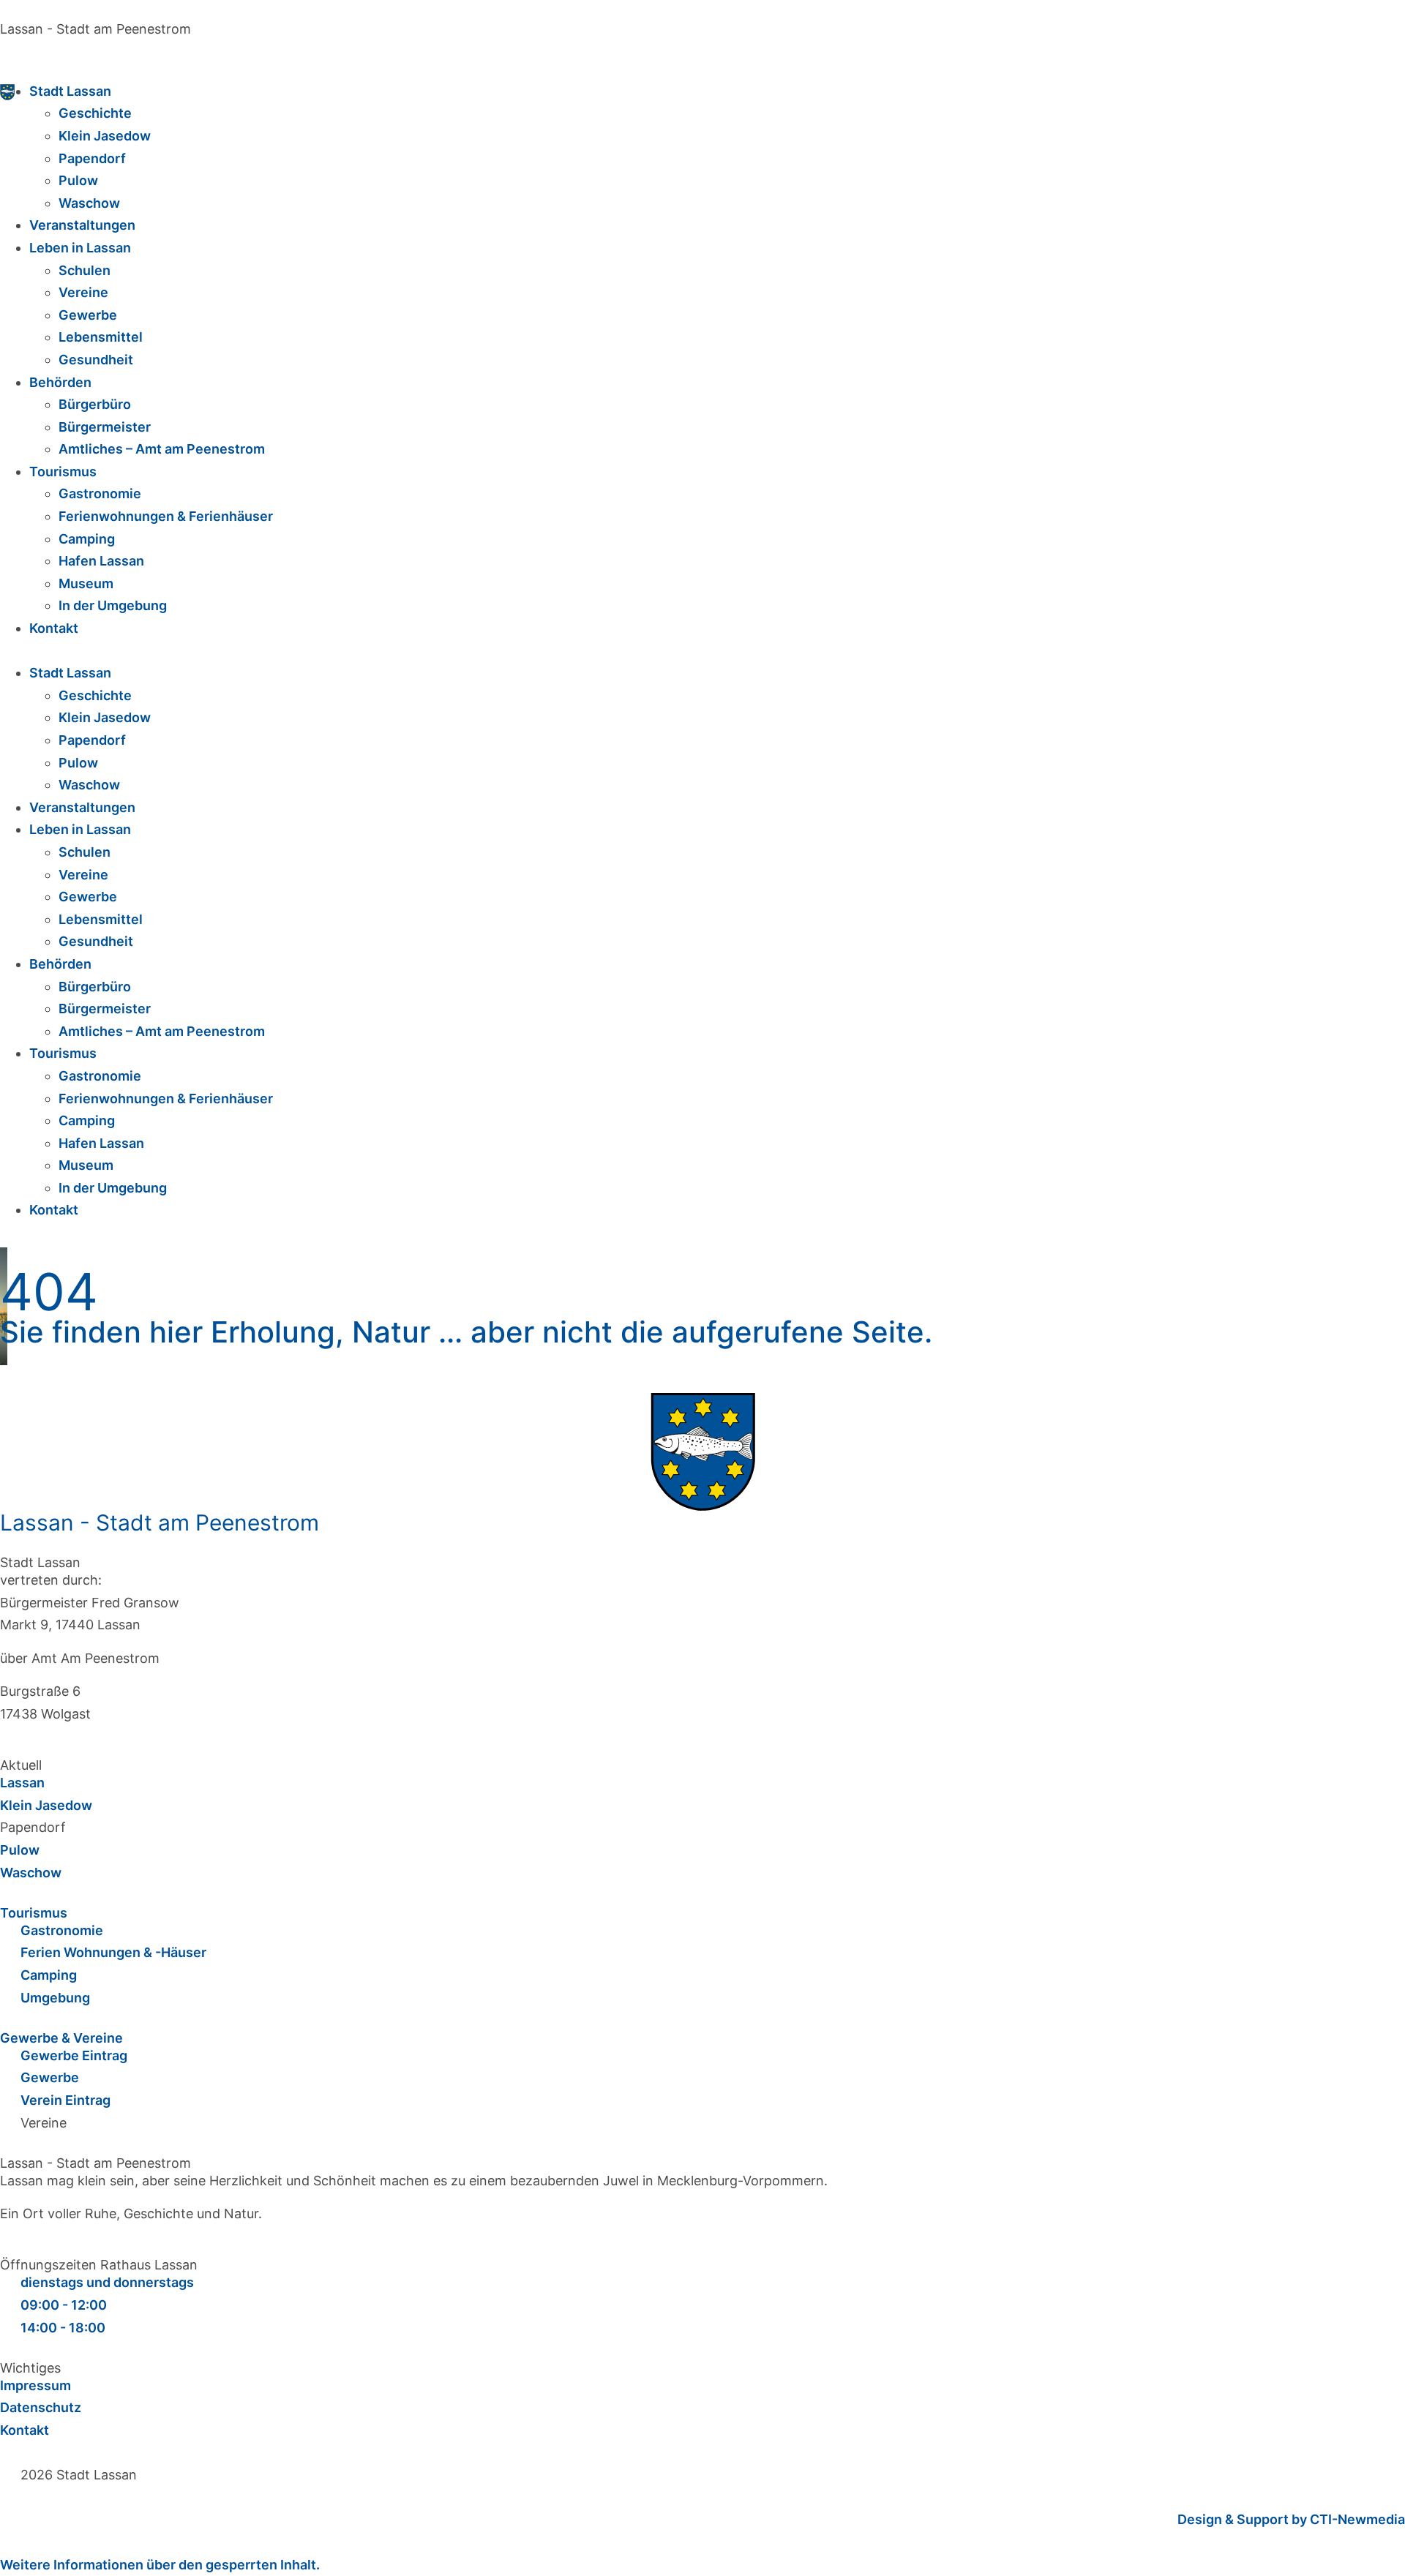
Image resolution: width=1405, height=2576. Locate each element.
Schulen (85, 270)
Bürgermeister (105, 427)
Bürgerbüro (95, 404)
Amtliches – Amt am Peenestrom (162, 449)
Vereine (83, 292)
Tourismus (63, 472)
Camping (87, 539)
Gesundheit (96, 360)
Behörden (60, 382)
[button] (702, 651)
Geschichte (95, 113)
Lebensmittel (101, 337)
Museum (86, 583)
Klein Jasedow (105, 136)
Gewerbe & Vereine (61, 2038)
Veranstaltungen (82, 225)
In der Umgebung (113, 605)
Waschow (89, 203)
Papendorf (92, 158)
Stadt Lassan (70, 91)
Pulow (78, 180)
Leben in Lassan (80, 248)
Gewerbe (88, 315)
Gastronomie (100, 493)
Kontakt (54, 628)
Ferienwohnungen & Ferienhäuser (166, 516)
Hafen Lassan (101, 561)
